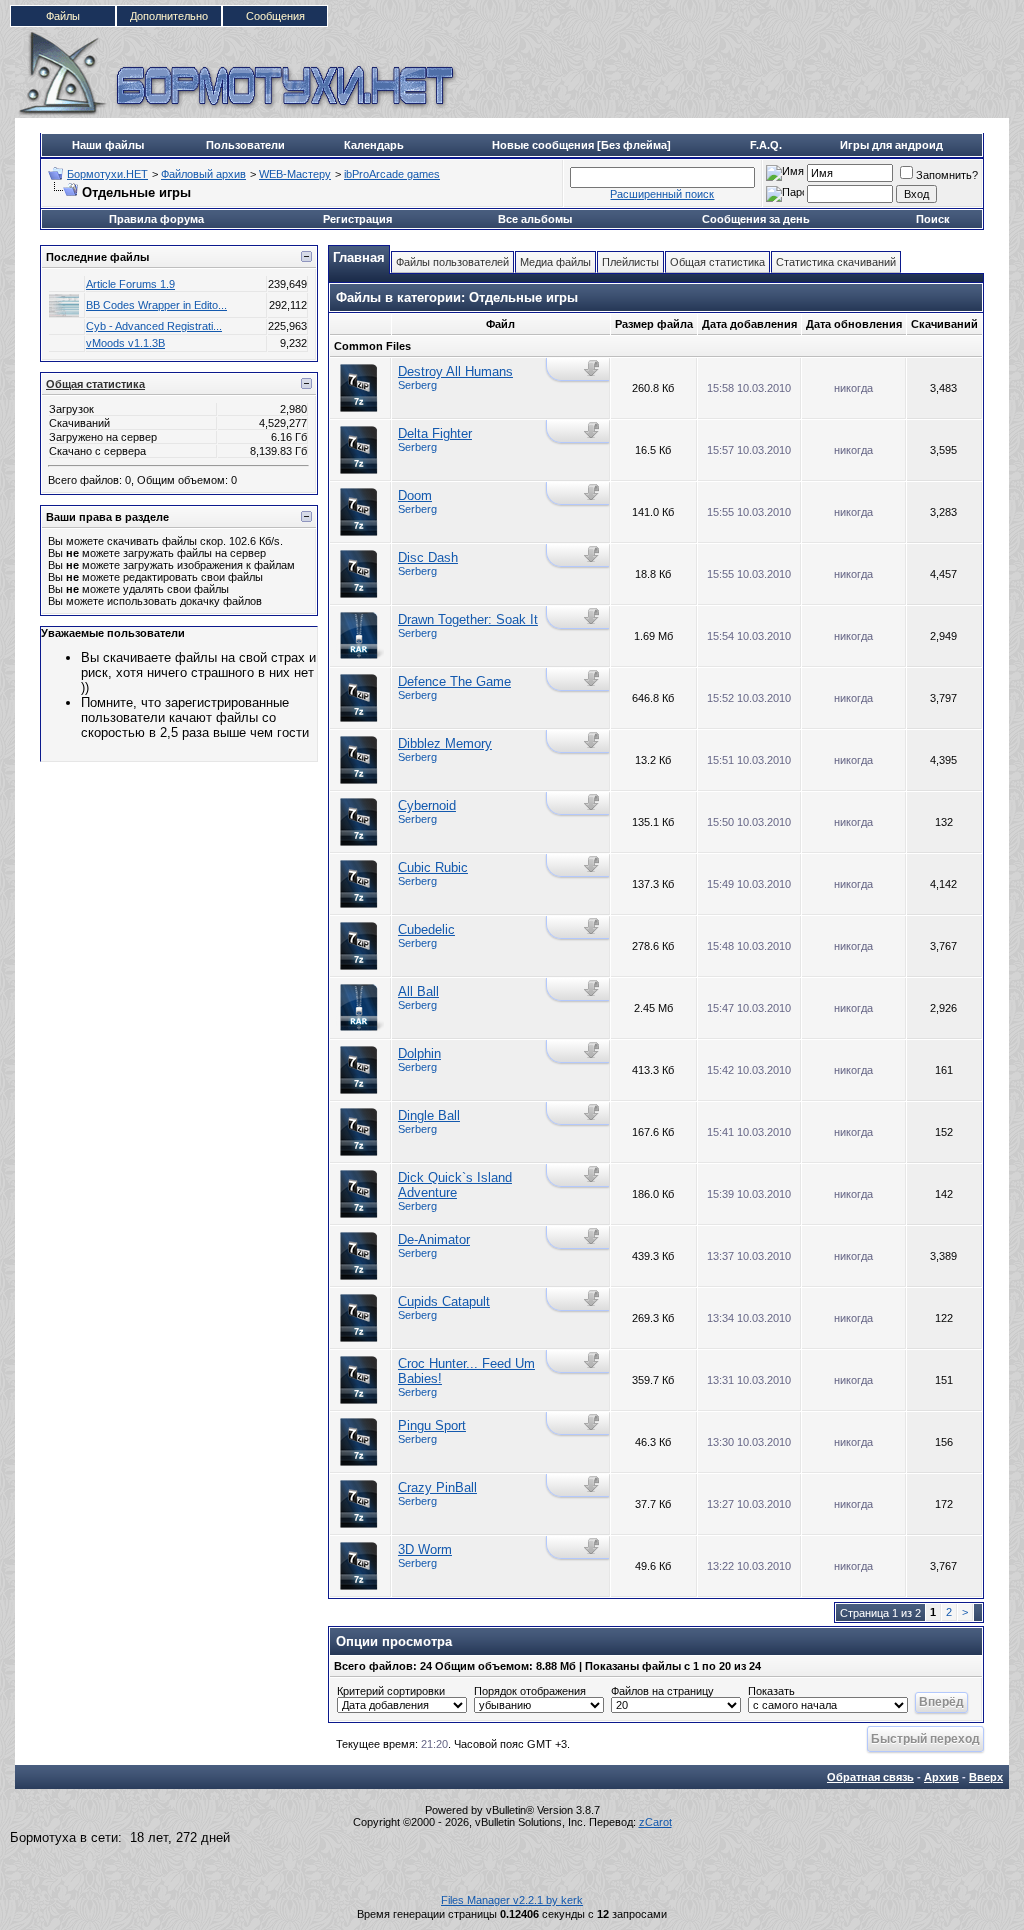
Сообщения (275, 16)
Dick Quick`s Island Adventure (455, 1185)
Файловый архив (203, 174)
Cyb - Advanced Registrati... (154, 326)
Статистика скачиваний (836, 262)
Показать (771, 1691)
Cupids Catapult (444, 1301)
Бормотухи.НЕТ (107, 174)
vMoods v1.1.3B (125, 343)
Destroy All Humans (455, 371)
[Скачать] (593, 368)
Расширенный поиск (662, 194)
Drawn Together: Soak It (468, 619)
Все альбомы (535, 219)
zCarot (655, 1822)
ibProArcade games (392, 174)
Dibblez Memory (445, 743)
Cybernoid (427, 805)
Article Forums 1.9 (130, 284)
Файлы (63, 16)
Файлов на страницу (662, 1691)
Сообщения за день (756, 219)
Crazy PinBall (437, 1487)
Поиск (933, 219)
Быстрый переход (925, 1738)
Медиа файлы (555, 262)
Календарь (374, 145)
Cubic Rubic (433, 867)
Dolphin (419, 1053)
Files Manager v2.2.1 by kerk (512, 1900)
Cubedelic (426, 929)
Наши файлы (108, 145)
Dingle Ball (429, 1115)
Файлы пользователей (452, 262)
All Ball (418, 991)
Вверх (986, 1777)
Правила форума (156, 219)
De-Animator (434, 1239)
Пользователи (245, 145)
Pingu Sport (432, 1425)
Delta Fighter (435, 433)
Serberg (417, 385)
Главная (359, 257)
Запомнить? (947, 175)
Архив (941, 1777)
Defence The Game (454, 681)
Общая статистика (95, 384)
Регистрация (357, 219)
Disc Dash (428, 557)
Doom (415, 495)
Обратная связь (870, 1777)
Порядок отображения (530, 1691)
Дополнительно (169, 16)
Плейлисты (630, 262)
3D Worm (425, 1549)
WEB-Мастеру (295, 174)
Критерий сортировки (391, 1691)
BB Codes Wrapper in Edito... (156, 305)
